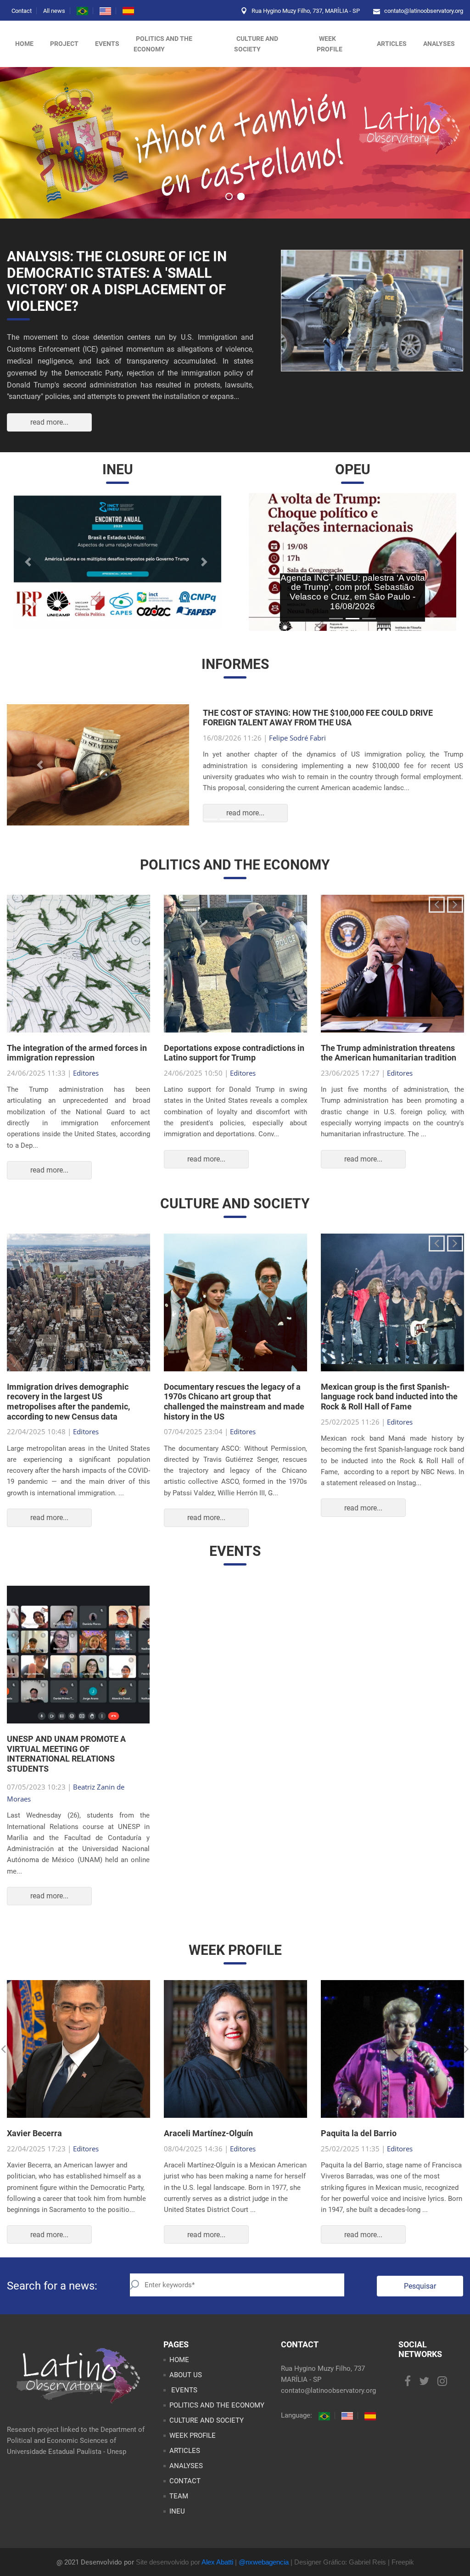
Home (24, 44)
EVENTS (183, 2394)
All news (54, 11)
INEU (177, 2515)
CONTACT (185, 2485)
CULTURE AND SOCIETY (256, 44)
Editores (86, 1077)
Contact (22, 11)
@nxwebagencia (264, 2566)
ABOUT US (186, 2379)
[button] (29, 562)
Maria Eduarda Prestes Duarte (316, 740)
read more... (49, 422)
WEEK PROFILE (330, 44)
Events (107, 44)
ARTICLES (392, 44)
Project (64, 44)
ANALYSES (439, 44)
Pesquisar (420, 2290)
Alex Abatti (217, 2566)
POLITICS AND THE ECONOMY (163, 44)
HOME (179, 2364)
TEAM (179, 2500)
